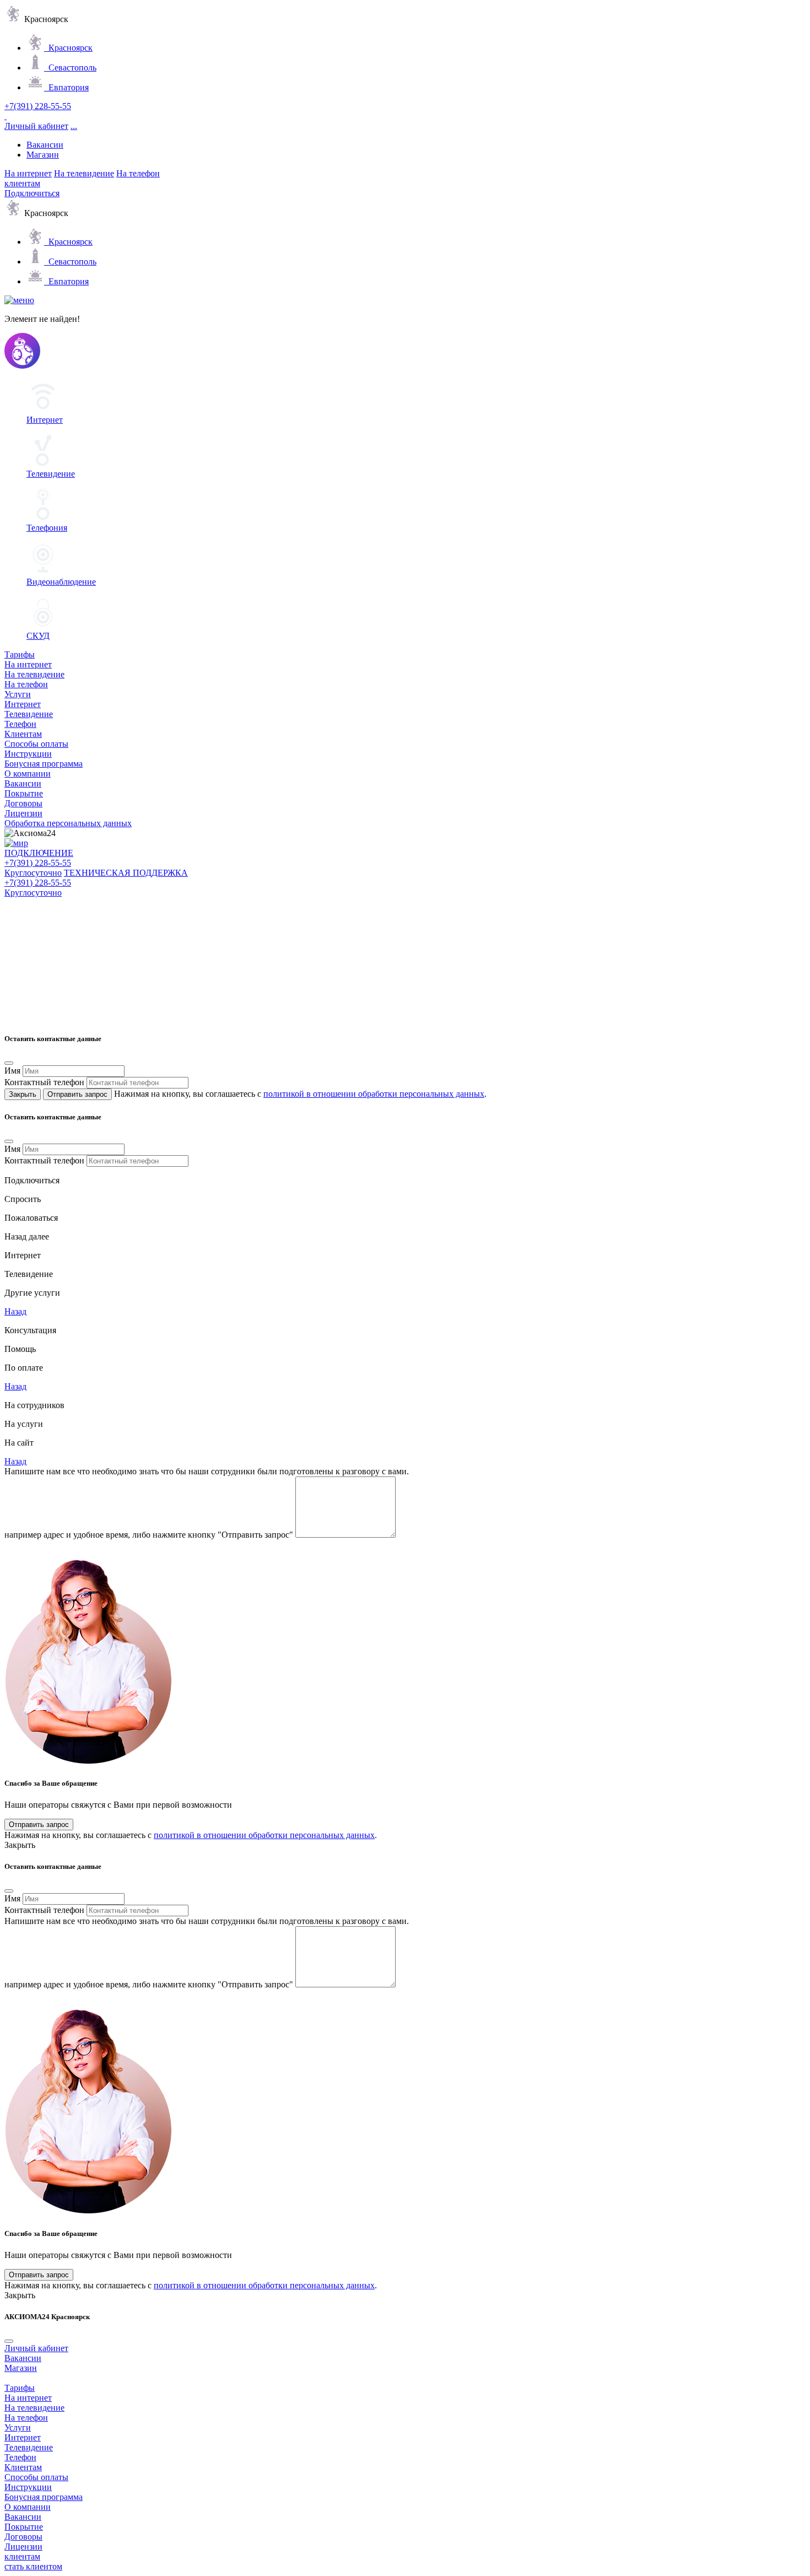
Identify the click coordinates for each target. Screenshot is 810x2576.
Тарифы (20, 654)
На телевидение (84, 173)
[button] (17, 1236)
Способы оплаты (36, 744)
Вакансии (45, 145)
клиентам (22, 183)
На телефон (138, 173)
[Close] (9, 1063)
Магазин (43, 155)
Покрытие (24, 793)
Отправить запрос (77, 1094)
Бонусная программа (44, 764)
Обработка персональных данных (68, 823)
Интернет (23, 704)
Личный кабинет (36, 126)
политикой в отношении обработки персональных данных (374, 1094)
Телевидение (29, 714)
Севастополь (70, 68)
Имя (12, 1071)
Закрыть (23, 1094)
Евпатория (66, 87)
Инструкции (28, 754)
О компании (28, 774)
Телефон (20, 724)
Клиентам (23, 734)
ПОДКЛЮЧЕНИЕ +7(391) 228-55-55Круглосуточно (39, 863)
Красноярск (68, 48)
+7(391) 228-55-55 (38, 106)
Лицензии (23, 813)
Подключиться (32, 193)
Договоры (23, 803)
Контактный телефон (44, 1082)
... (74, 126)
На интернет (28, 173)
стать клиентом (33, 2566)
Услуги (18, 694)
